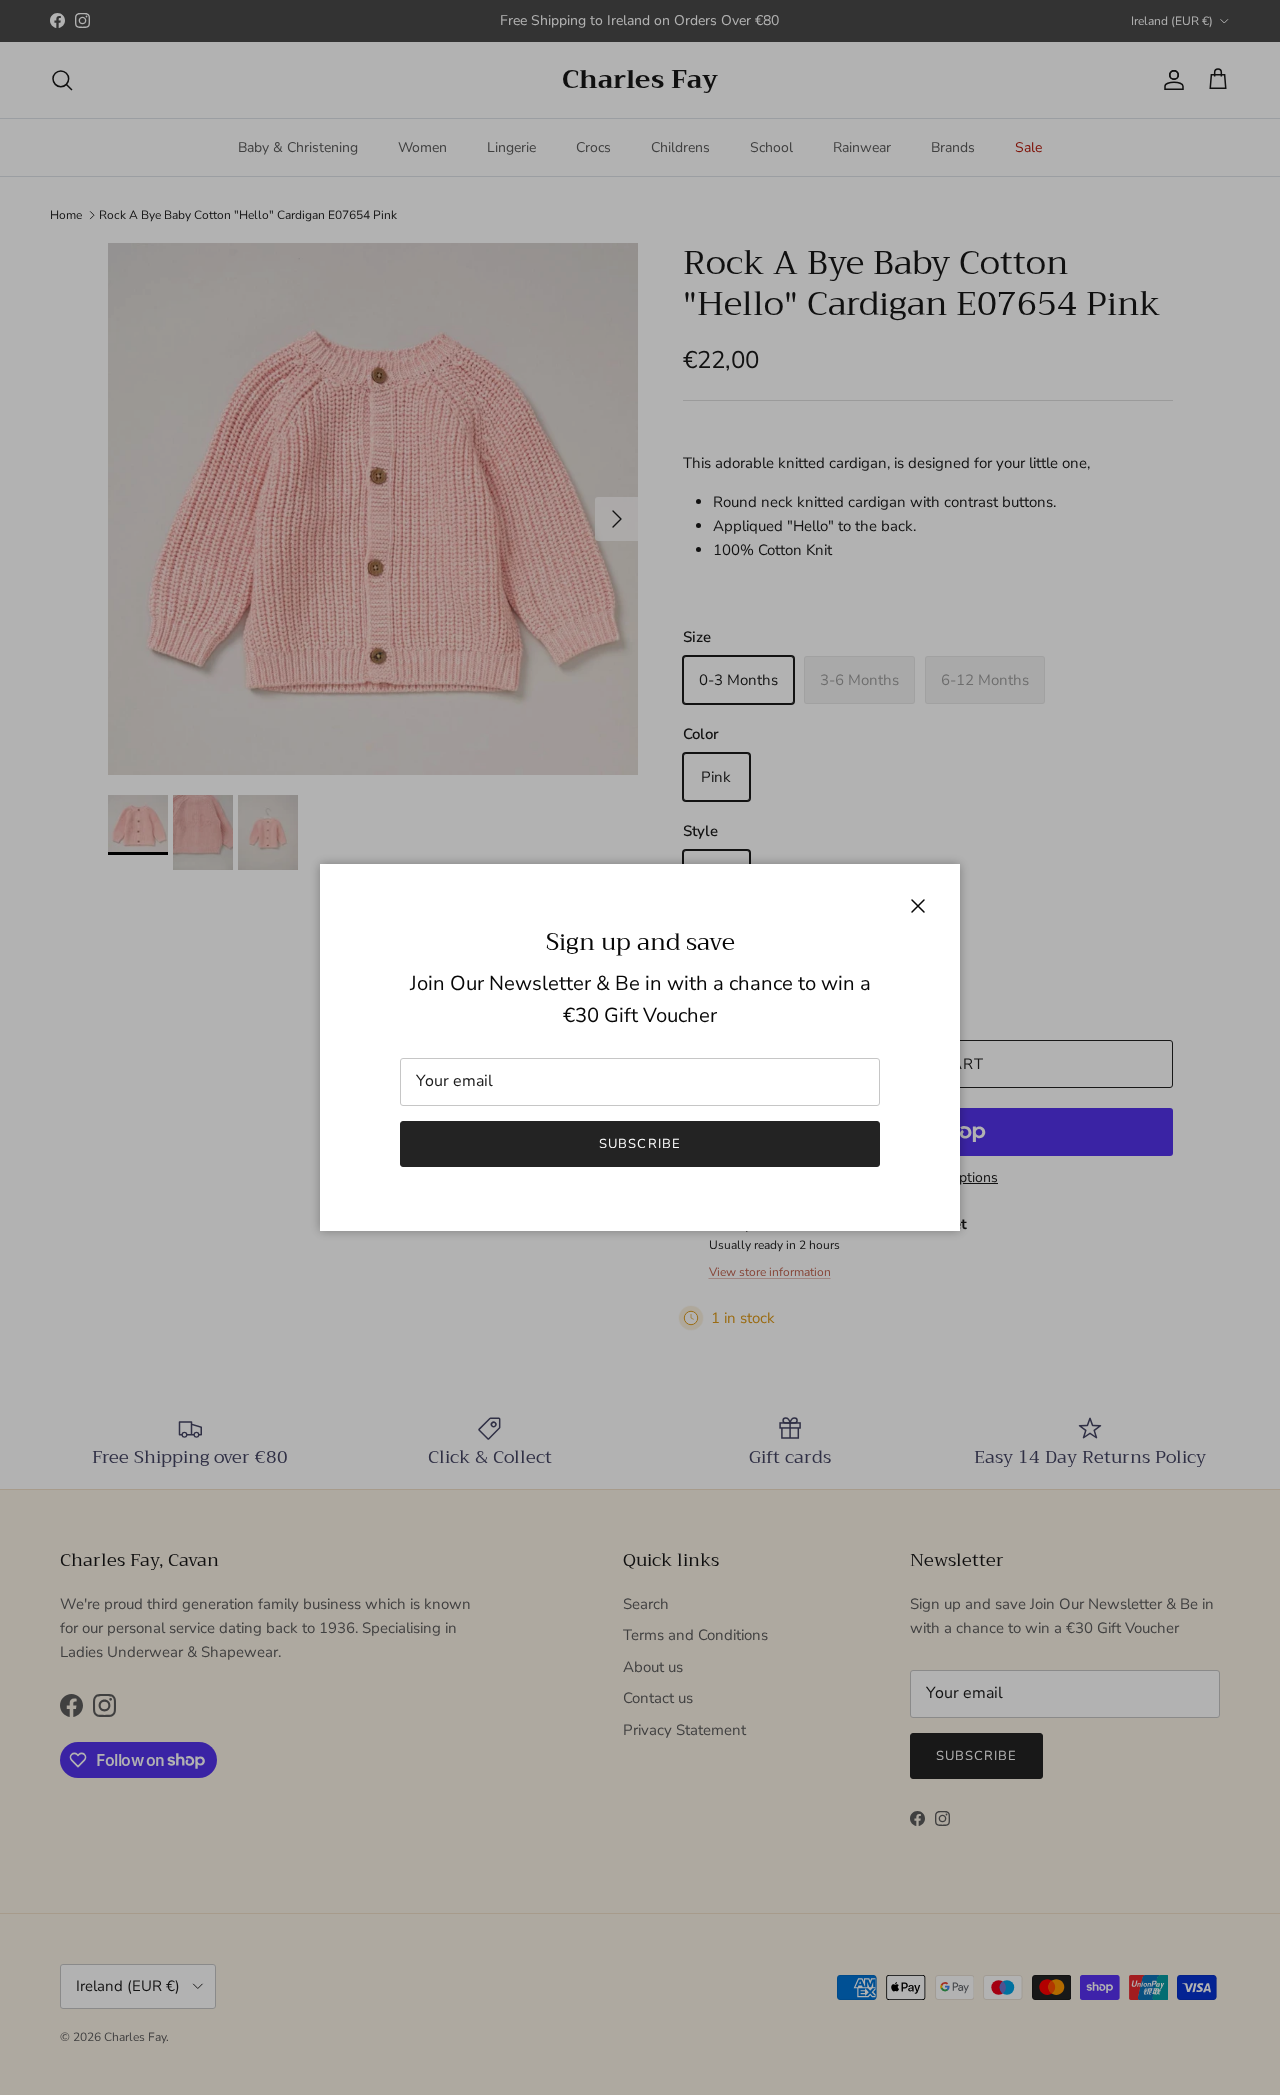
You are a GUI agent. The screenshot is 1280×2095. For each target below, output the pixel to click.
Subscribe (639, 1144)
